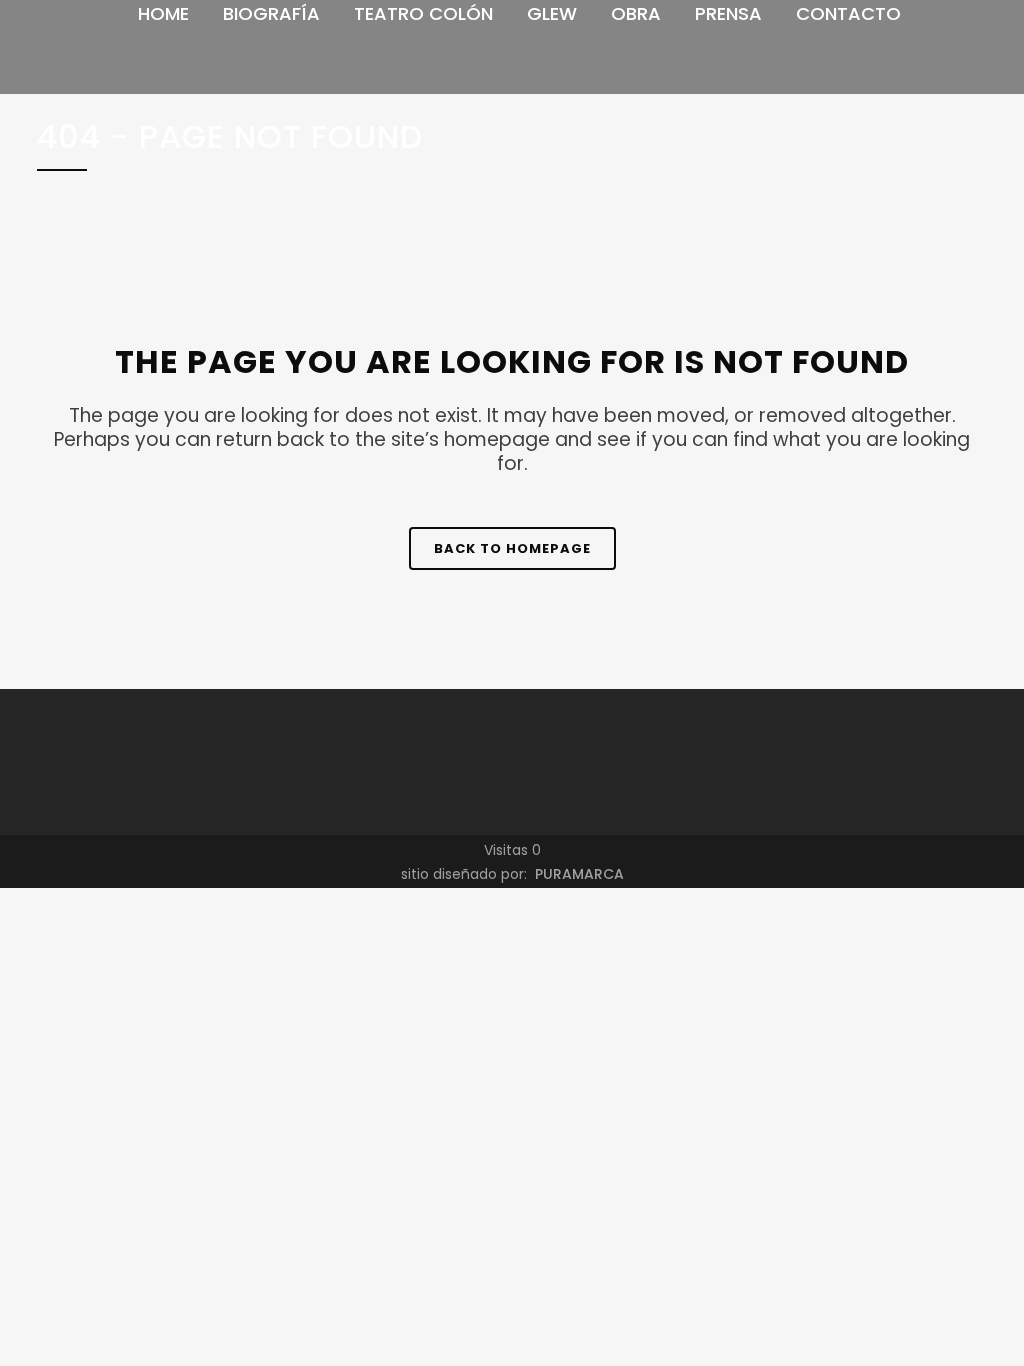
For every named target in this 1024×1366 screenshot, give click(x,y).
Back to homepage (512, 548)
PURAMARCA (577, 874)
